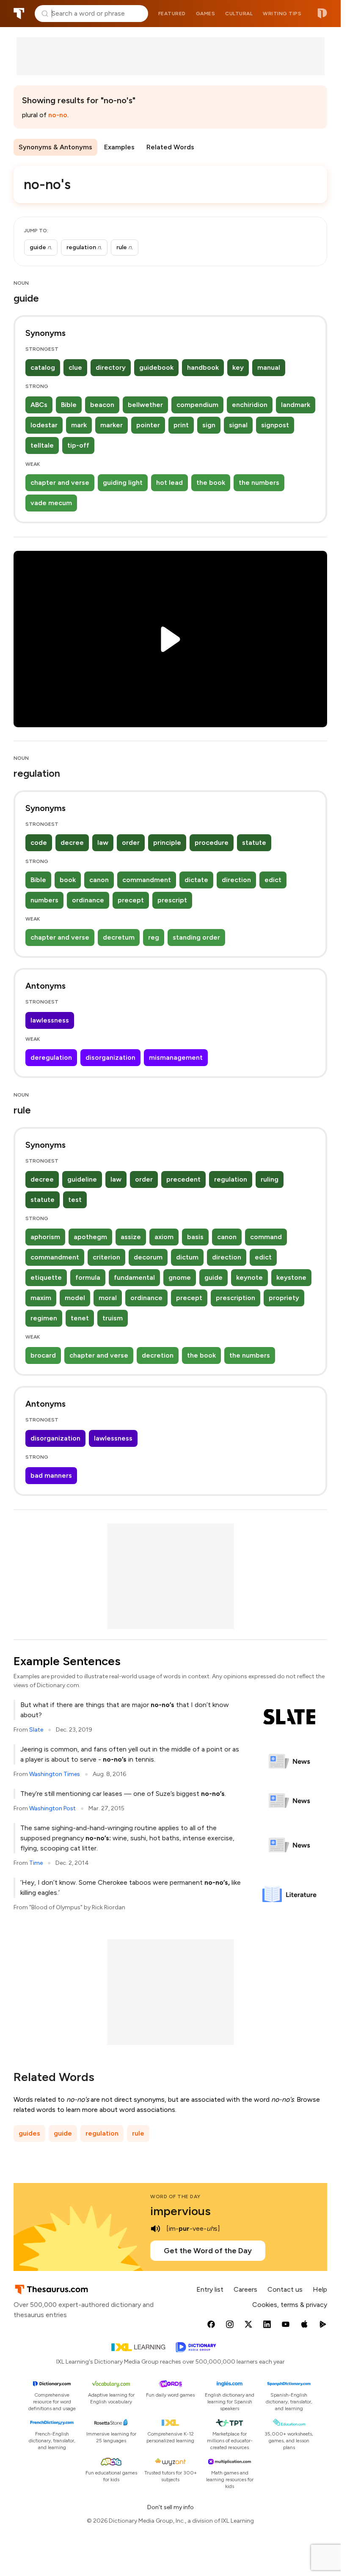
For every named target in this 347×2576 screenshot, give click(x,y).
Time (36, 1863)
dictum (187, 1257)
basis (195, 1237)
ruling (270, 1179)
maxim (41, 1298)
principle (167, 843)
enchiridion (250, 405)
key (238, 367)
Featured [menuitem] (172, 14)
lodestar (44, 425)
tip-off (78, 445)
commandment (147, 880)
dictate (196, 880)
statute (254, 843)
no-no (58, 115)
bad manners (51, 1475)
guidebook (156, 367)
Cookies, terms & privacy (290, 2305)
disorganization (110, 1057)
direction (236, 880)
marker (112, 425)
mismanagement (176, 1057)
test (75, 1200)
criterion (106, 1257)
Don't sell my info (171, 2507)
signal (238, 425)
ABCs (39, 405)
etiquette (46, 1277)
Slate (36, 1730)
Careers (245, 2289)
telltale (42, 445)
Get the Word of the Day (208, 2251)
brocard (43, 1355)
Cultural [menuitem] (239, 14)
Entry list (210, 2289)
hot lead (169, 482)
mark (79, 425)
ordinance (88, 900)
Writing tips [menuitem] (282, 14)
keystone (291, 1277)
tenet (80, 1318)
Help (320, 2289)
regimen (44, 1318)
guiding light (123, 482)
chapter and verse (60, 482)
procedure (212, 843)
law (103, 843)
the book (211, 482)
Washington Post (52, 1808)
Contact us (285, 2289)
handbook (203, 367)
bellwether (145, 405)
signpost (275, 425)
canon (99, 880)
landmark (296, 405)
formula (88, 1277)
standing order (196, 937)
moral (108, 1298)
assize (131, 1237)
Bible (69, 405)
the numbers (259, 482)
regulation (231, 1179)
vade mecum (51, 503)
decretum (119, 937)
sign (209, 425)
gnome (180, 1277)
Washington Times (55, 1774)
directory (111, 367)
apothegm (90, 1237)
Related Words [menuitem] (170, 147)
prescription (235, 1298)
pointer (148, 425)
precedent (183, 1179)
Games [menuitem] (206, 14)
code (39, 843)
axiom (164, 1237)
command (266, 1237)
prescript (172, 900)
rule (138, 2133)
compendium (197, 405)
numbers (44, 900)
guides (29, 2133)
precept (131, 900)
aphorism (45, 1237)
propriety (284, 1298)
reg (154, 937)
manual (269, 367)
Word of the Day (175, 2197)
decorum (148, 1257)
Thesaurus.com (19, 14)
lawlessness (50, 1020)
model (75, 1298)
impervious (180, 2211)
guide (213, 1277)
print (181, 425)
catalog (43, 367)
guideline (82, 1179)
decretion (158, 1355)
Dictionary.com (322, 14)
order (131, 843)
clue (75, 367)
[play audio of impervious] (155, 2229)
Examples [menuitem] (119, 147)
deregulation (51, 1057)
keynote (249, 1277)
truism (113, 1318)
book (68, 880)
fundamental (134, 1277)
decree (72, 843)
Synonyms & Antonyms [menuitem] (55, 147)
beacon (102, 405)
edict (273, 880)
